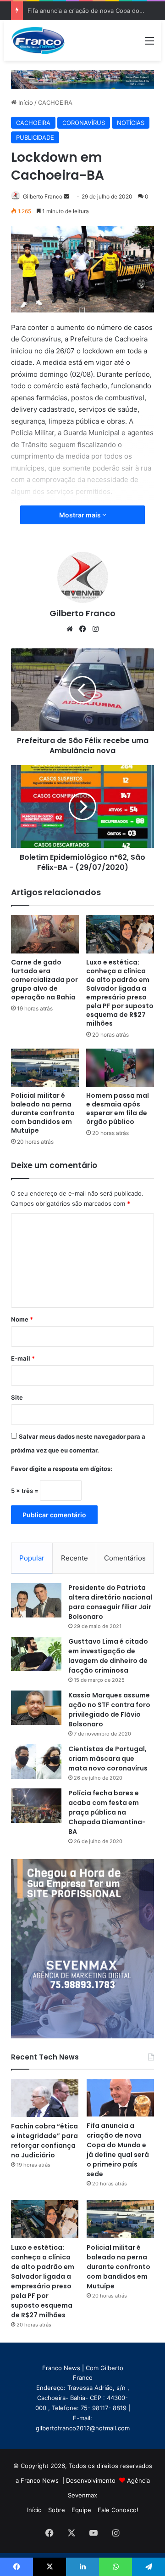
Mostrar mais (81, 515)
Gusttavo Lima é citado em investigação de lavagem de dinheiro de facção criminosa (108, 1656)
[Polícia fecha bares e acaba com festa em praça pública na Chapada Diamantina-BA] (36, 1806)
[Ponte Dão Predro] (82, 79)
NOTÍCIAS (131, 123)
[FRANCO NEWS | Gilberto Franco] (42, 40)
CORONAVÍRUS (84, 123)
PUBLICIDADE (35, 137)
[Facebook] (82, 629)
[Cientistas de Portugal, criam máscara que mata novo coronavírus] (36, 1762)
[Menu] (149, 44)
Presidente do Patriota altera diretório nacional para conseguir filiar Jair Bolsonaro (110, 1602)
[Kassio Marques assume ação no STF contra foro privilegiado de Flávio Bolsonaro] (36, 1708)
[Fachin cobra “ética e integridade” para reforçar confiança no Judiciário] (45, 2098)
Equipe (81, 2510)
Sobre (57, 2510)
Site (17, 1397)
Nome (22, 1319)
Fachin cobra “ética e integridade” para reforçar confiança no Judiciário (44, 2141)
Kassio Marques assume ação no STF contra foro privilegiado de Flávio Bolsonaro (109, 1710)
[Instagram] (95, 629)
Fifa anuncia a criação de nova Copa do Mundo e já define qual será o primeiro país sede (118, 2150)
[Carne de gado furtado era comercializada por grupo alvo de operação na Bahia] (45, 934)
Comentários (125, 1558)
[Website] (70, 629)
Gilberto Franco (43, 196)
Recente (74, 1558)
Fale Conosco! (118, 2510)
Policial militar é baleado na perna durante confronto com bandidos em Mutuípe (43, 1113)
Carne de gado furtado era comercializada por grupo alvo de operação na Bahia (44, 980)
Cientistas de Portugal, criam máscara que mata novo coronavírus (108, 1759)
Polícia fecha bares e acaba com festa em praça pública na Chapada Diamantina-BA (107, 1812)
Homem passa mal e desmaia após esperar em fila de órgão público (118, 1109)
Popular (32, 1558)
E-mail (23, 1358)
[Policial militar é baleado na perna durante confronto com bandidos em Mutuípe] (45, 1068)
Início (25, 102)
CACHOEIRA (55, 102)
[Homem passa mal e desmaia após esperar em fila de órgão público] (120, 1068)
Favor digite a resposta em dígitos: (62, 1469)
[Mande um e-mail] (66, 196)
